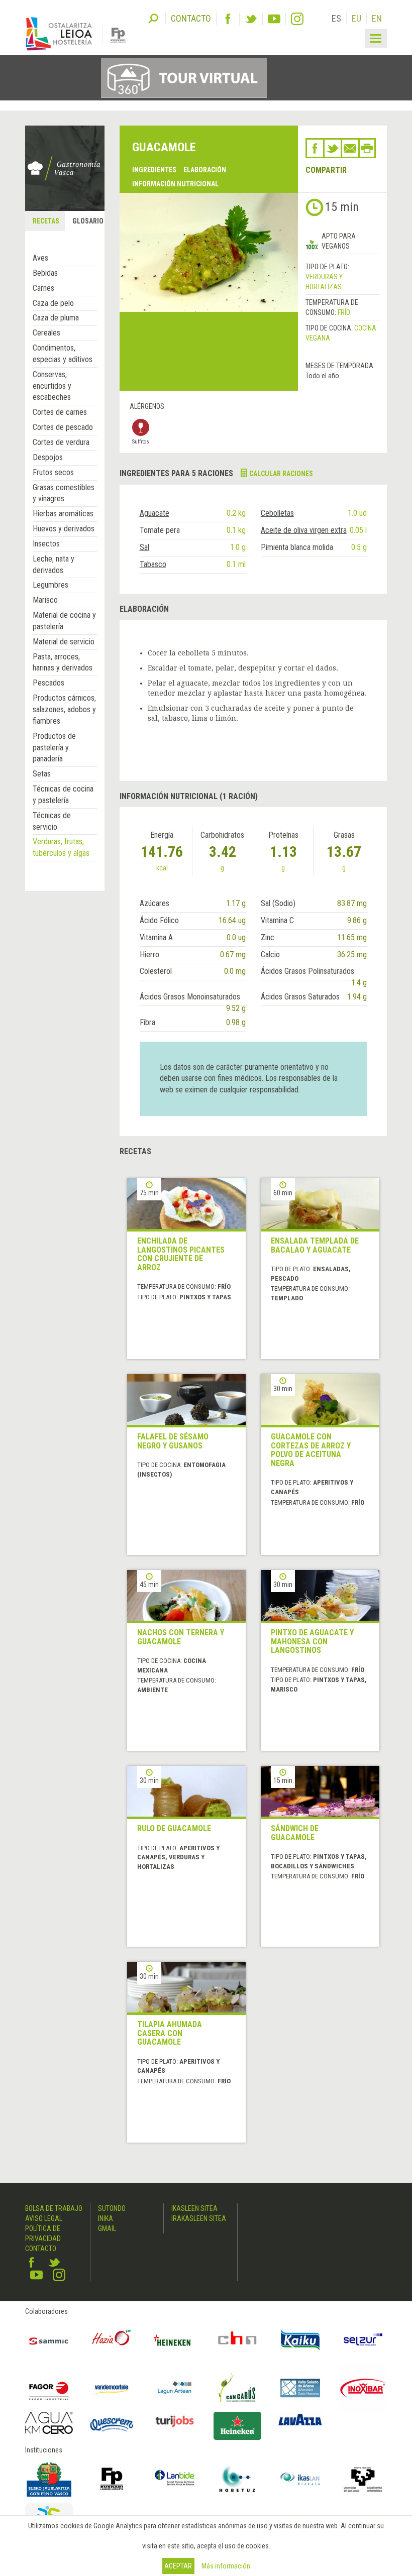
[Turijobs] (175, 2421)
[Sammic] (49, 2340)
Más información (226, 2566)
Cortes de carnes (60, 412)
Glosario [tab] (88, 221)
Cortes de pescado (63, 427)
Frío (344, 312)
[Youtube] (274, 19)
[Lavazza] (300, 2419)
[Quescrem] (112, 2425)
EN (377, 18)
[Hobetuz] (237, 2479)
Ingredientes (154, 170)
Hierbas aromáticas (63, 514)
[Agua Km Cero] (49, 2423)
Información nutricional (175, 184)
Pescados (48, 683)
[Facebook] (228, 19)
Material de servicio (64, 642)
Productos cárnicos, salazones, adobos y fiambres (64, 709)
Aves (40, 258)
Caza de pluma (56, 318)
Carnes (43, 288)
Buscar (153, 18)
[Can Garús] (237, 2388)
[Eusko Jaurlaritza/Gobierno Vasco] (49, 2479)
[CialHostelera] (237, 2340)
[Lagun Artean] (175, 2388)
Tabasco (153, 564)
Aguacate (154, 513)
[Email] (350, 148)
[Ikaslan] (300, 2479)
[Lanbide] (175, 2479)
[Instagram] (297, 19)
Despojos (48, 457)
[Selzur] (363, 2340)
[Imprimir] (367, 148)
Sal (144, 547)
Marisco (45, 600)
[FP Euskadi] (112, 2479)
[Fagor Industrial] (49, 2388)
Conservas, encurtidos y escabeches (52, 386)
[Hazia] (112, 2340)
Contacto (41, 2249)
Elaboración (205, 170)
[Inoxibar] (363, 2388)
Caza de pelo (53, 303)
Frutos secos (53, 472)
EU (356, 18)
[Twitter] (251, 19)
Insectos (46, 544)
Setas (42, 774)
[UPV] (363, 2479)
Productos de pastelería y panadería (54, 748)
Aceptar (178, 2566)
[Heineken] (175, 2340)
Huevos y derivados (64, 529)
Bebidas (45, 273)
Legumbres (50, 585)
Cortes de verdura (61, 442)
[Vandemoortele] (112, 2388)
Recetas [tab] (46, 221)
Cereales (46, 333)
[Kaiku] (300, 2340)
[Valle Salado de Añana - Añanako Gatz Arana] (300, 2388)
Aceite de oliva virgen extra (304, 530)
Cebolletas (277, 513)
